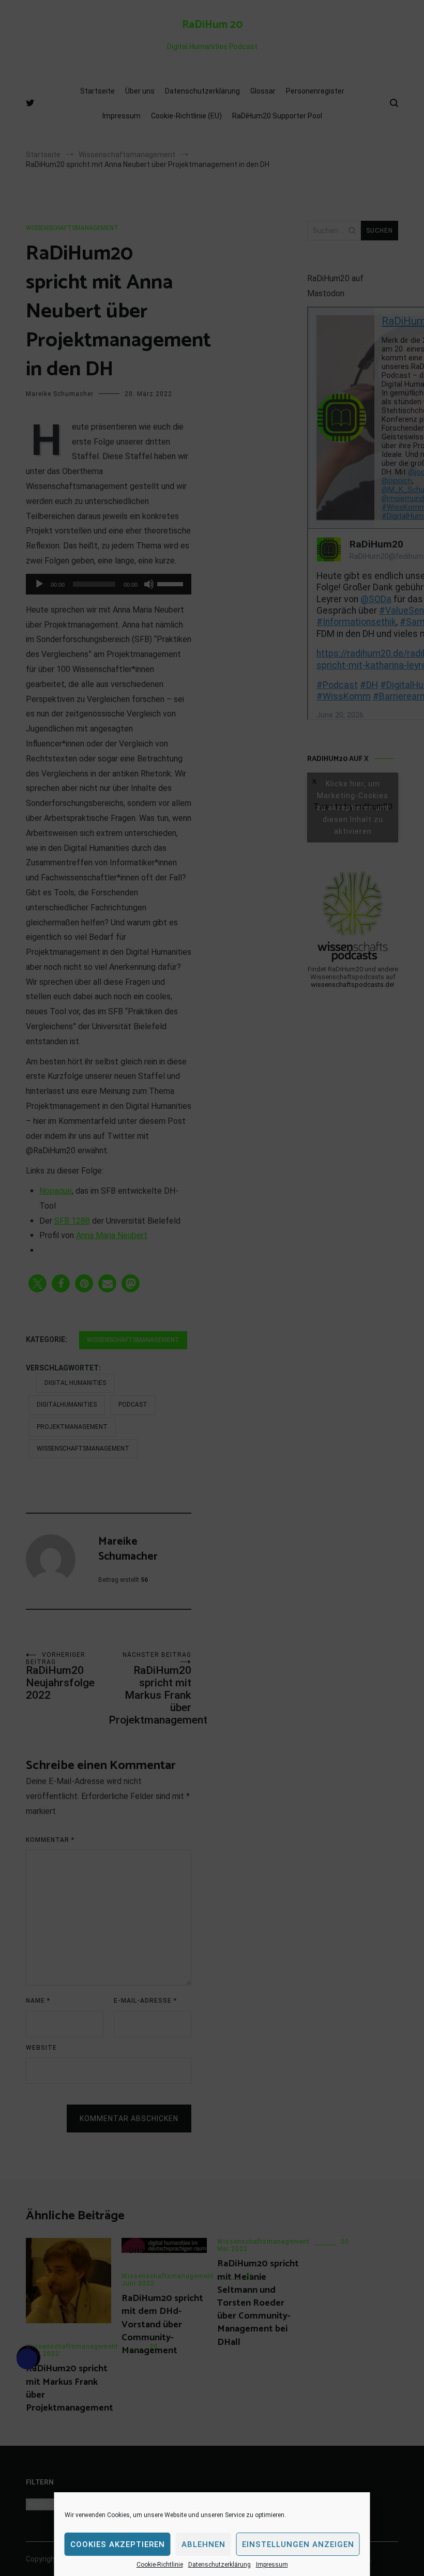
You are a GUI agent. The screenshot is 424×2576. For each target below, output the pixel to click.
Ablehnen (203, 2544)
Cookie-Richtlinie (160, 2565)
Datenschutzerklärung (219, 2565)
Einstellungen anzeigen (298, 2544)
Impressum (272, 2565)
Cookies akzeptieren (118, 2544)
